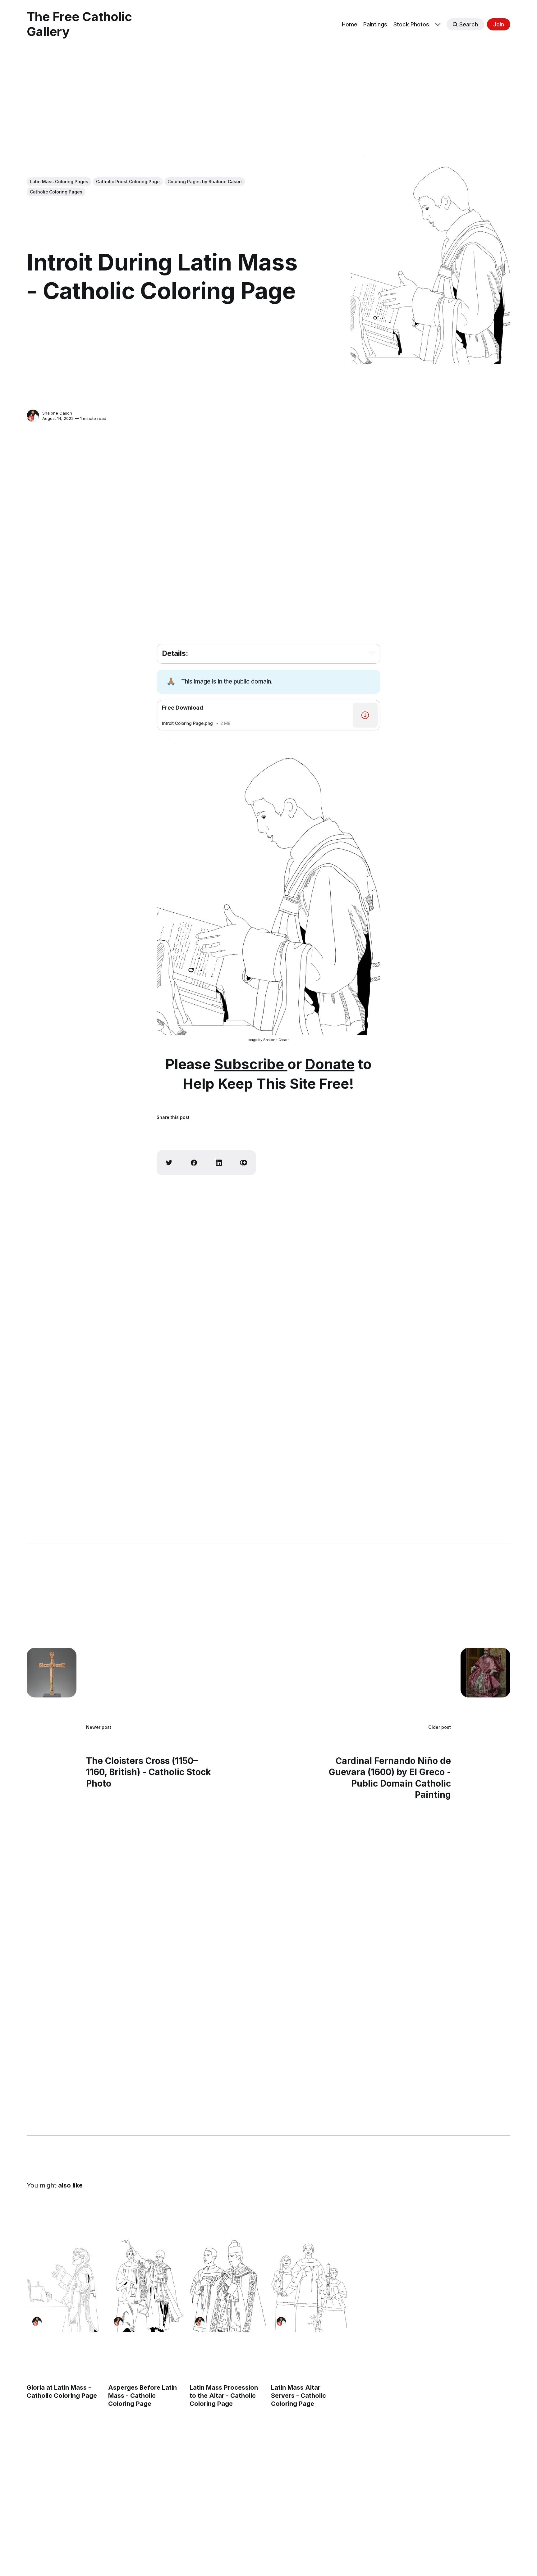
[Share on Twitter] (169, 1163)
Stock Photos (411, 24)
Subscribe (251, 1064)
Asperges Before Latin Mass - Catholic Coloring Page (142, 2396)
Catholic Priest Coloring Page (128, 182)
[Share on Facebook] (194, 1163)
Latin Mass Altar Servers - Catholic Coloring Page (298, 2396)
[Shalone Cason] (33, 416)
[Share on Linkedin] (219, 1163)
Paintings (375, 24)
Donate (330, 1064)
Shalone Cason (57, 413)
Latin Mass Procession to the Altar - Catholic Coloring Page (224, 2396)
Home (350, 24)
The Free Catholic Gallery (79, 24)
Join (499, 24)
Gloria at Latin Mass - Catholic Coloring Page (62, 2392)
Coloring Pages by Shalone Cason (205, 182)
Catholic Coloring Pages (56, 192)
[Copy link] (244, 1163)
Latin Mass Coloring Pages (59, 182)
